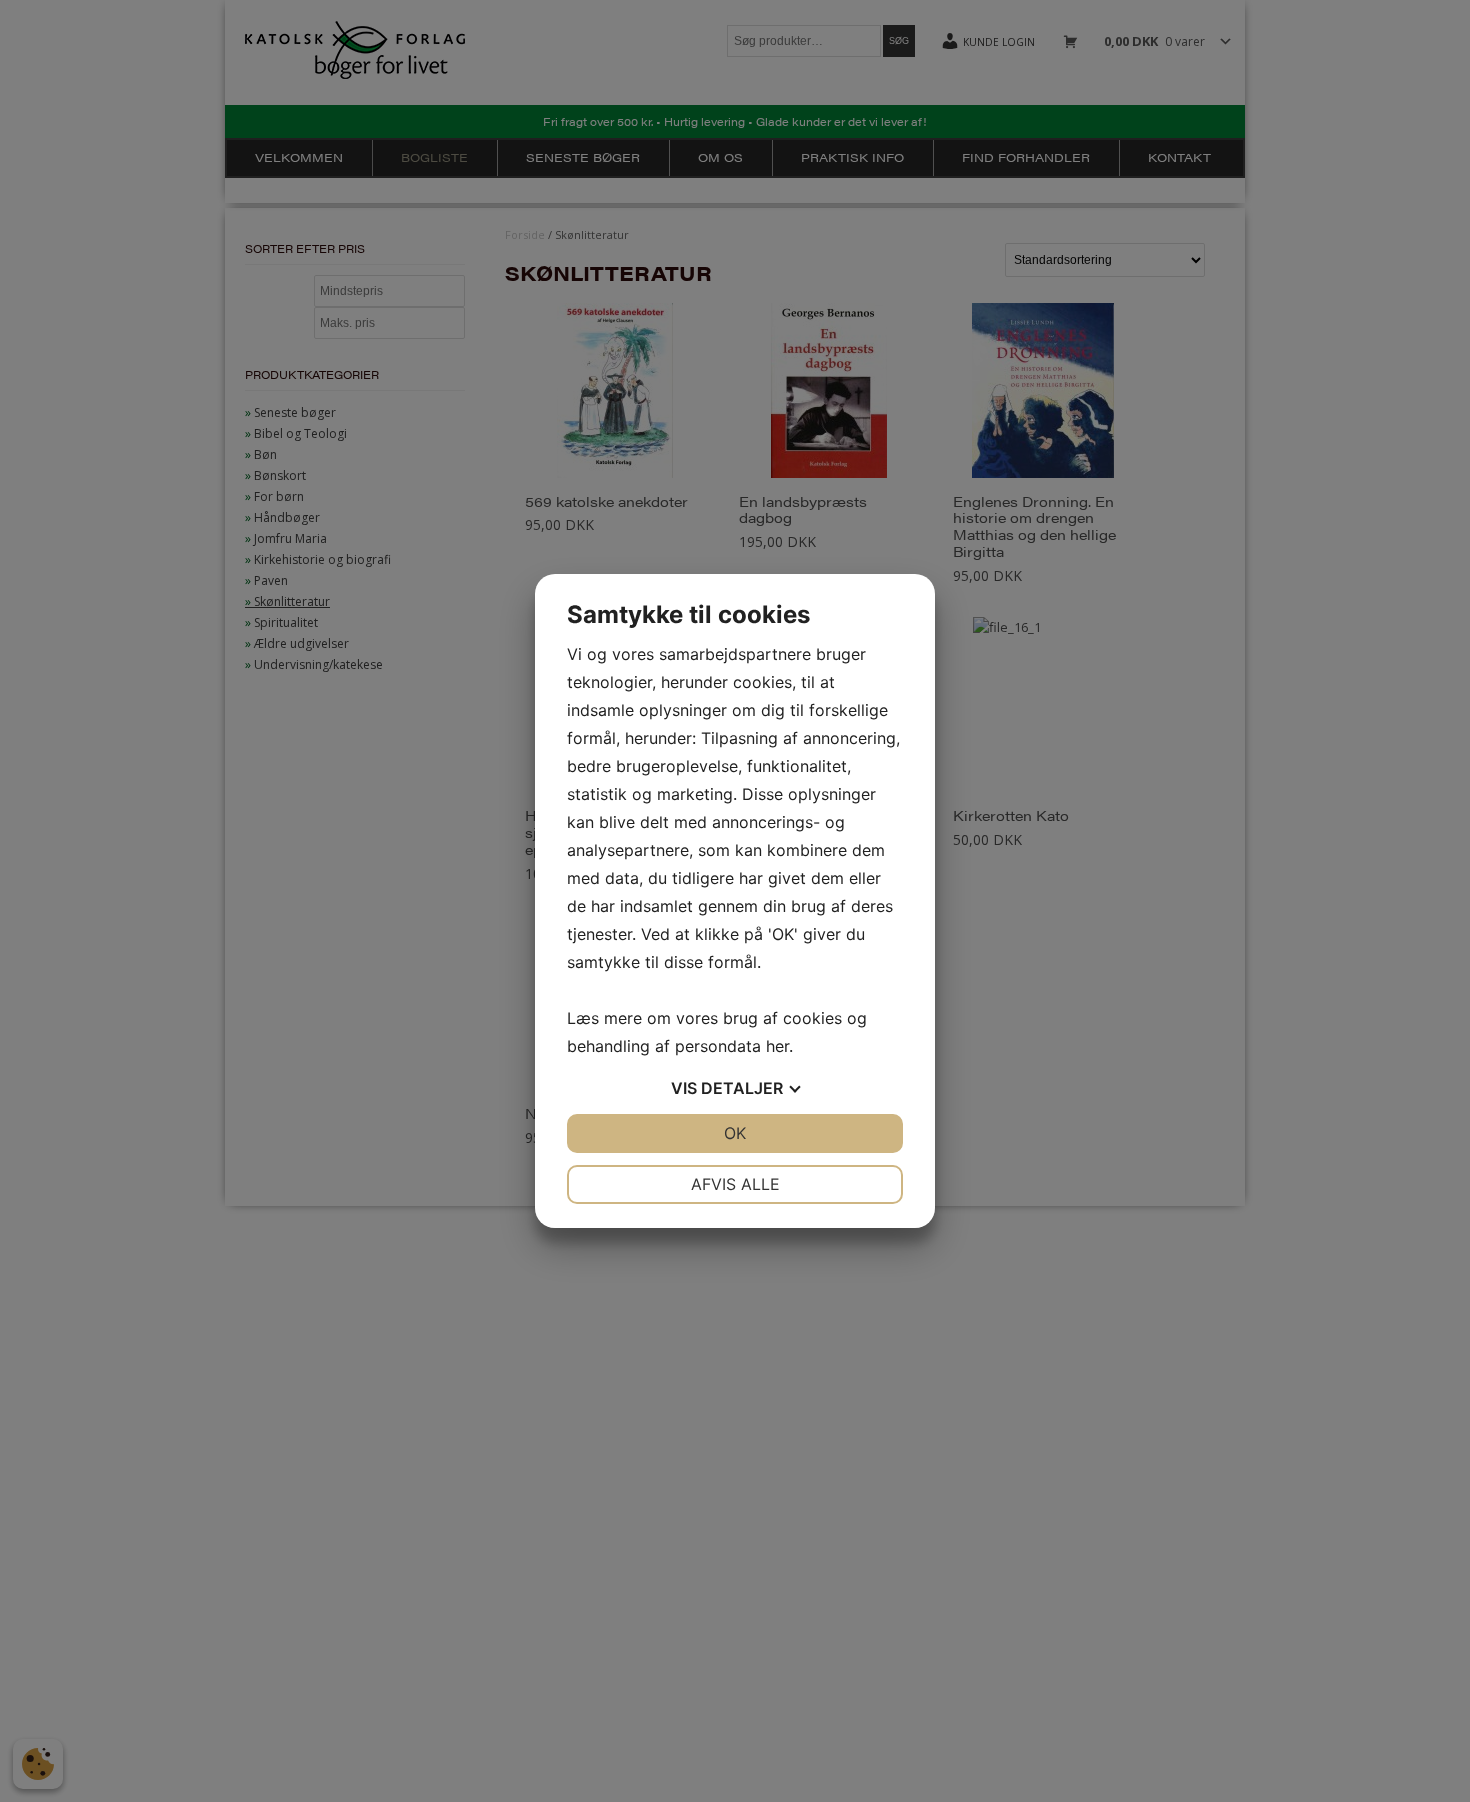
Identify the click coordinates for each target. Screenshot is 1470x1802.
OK (735, 1133)
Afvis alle (735, 1184)
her (777, 1046)
